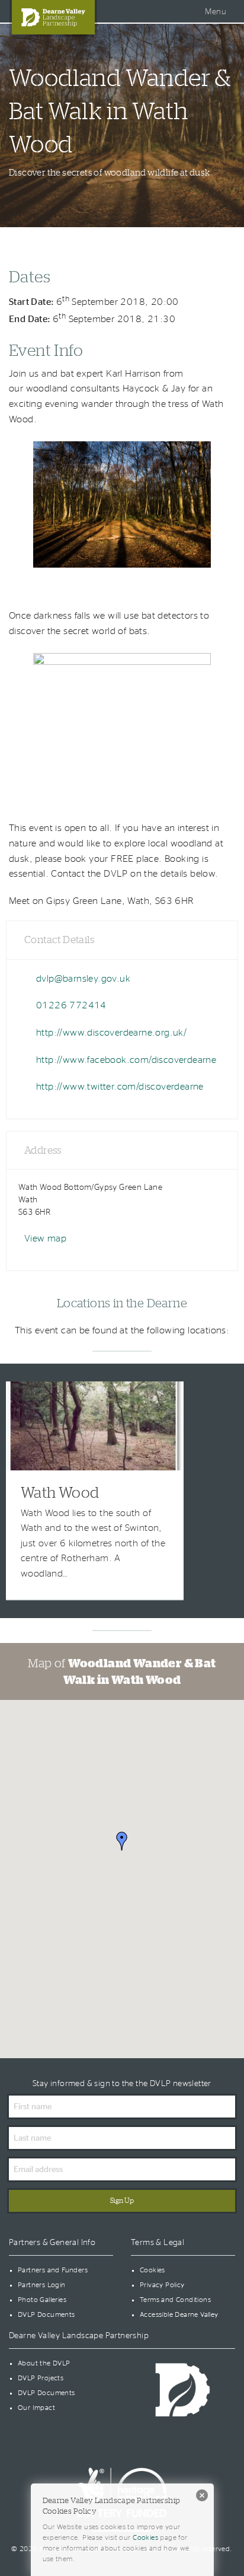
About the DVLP (44, 2363)
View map (45, 1238)
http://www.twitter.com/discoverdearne (120, 1087)
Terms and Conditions (175, 2300)
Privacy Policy (162, 2285)
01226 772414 (71, 1005)
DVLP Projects (41, 2378)
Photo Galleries (42, 2300)
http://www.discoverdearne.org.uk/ (111, 1033)
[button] (122, 1841)
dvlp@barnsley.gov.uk (83, 979)
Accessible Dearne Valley (179, 2314)
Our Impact (36, 2408)
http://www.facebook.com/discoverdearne (126, 1060)
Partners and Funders (53, 2270)
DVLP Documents (46, 2314)
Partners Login (42, 2285)
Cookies (152, 2270)
